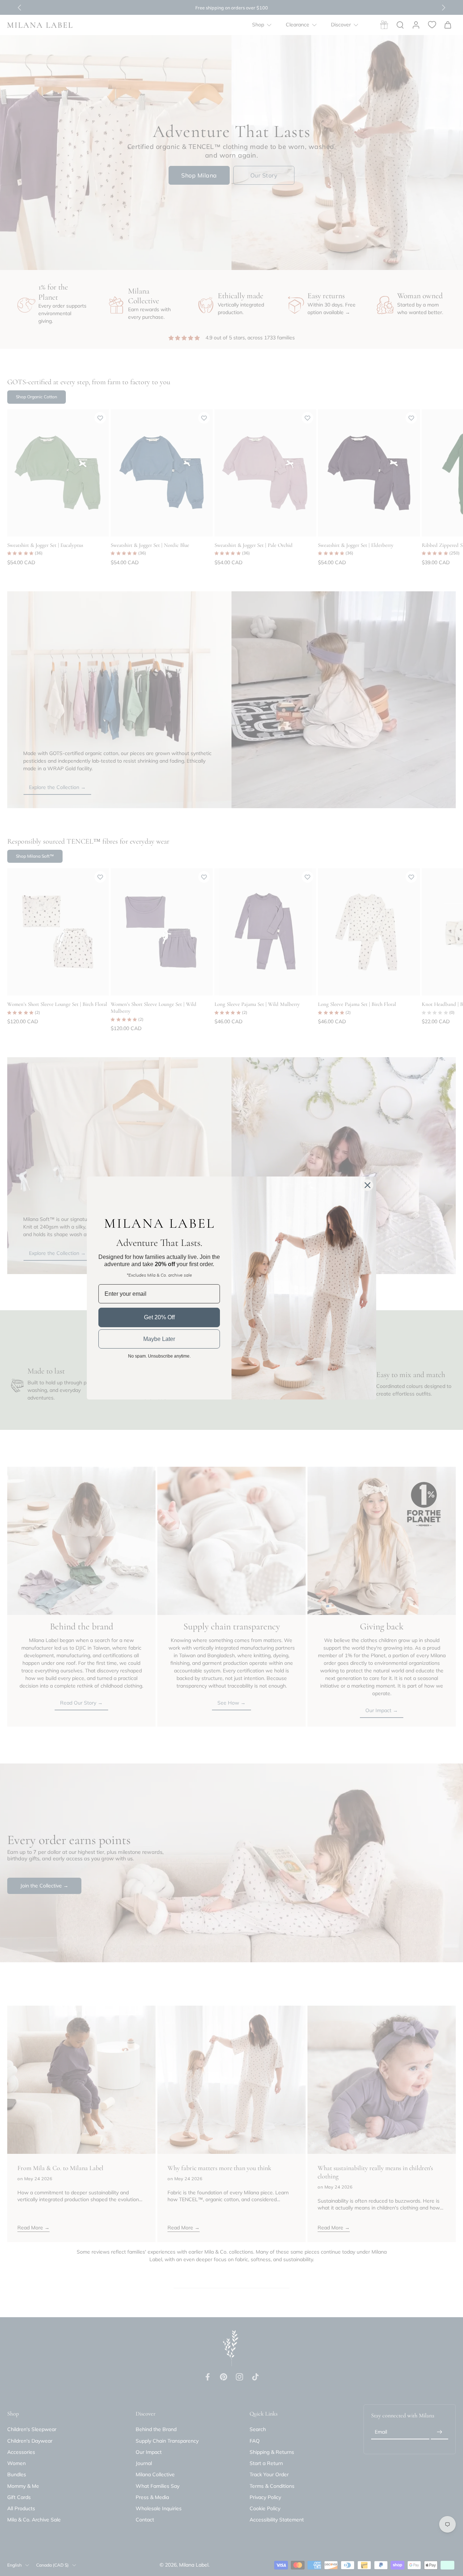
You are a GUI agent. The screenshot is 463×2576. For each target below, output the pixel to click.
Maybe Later (159, 1339)
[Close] (368, 1185)
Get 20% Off (159, 1317)
